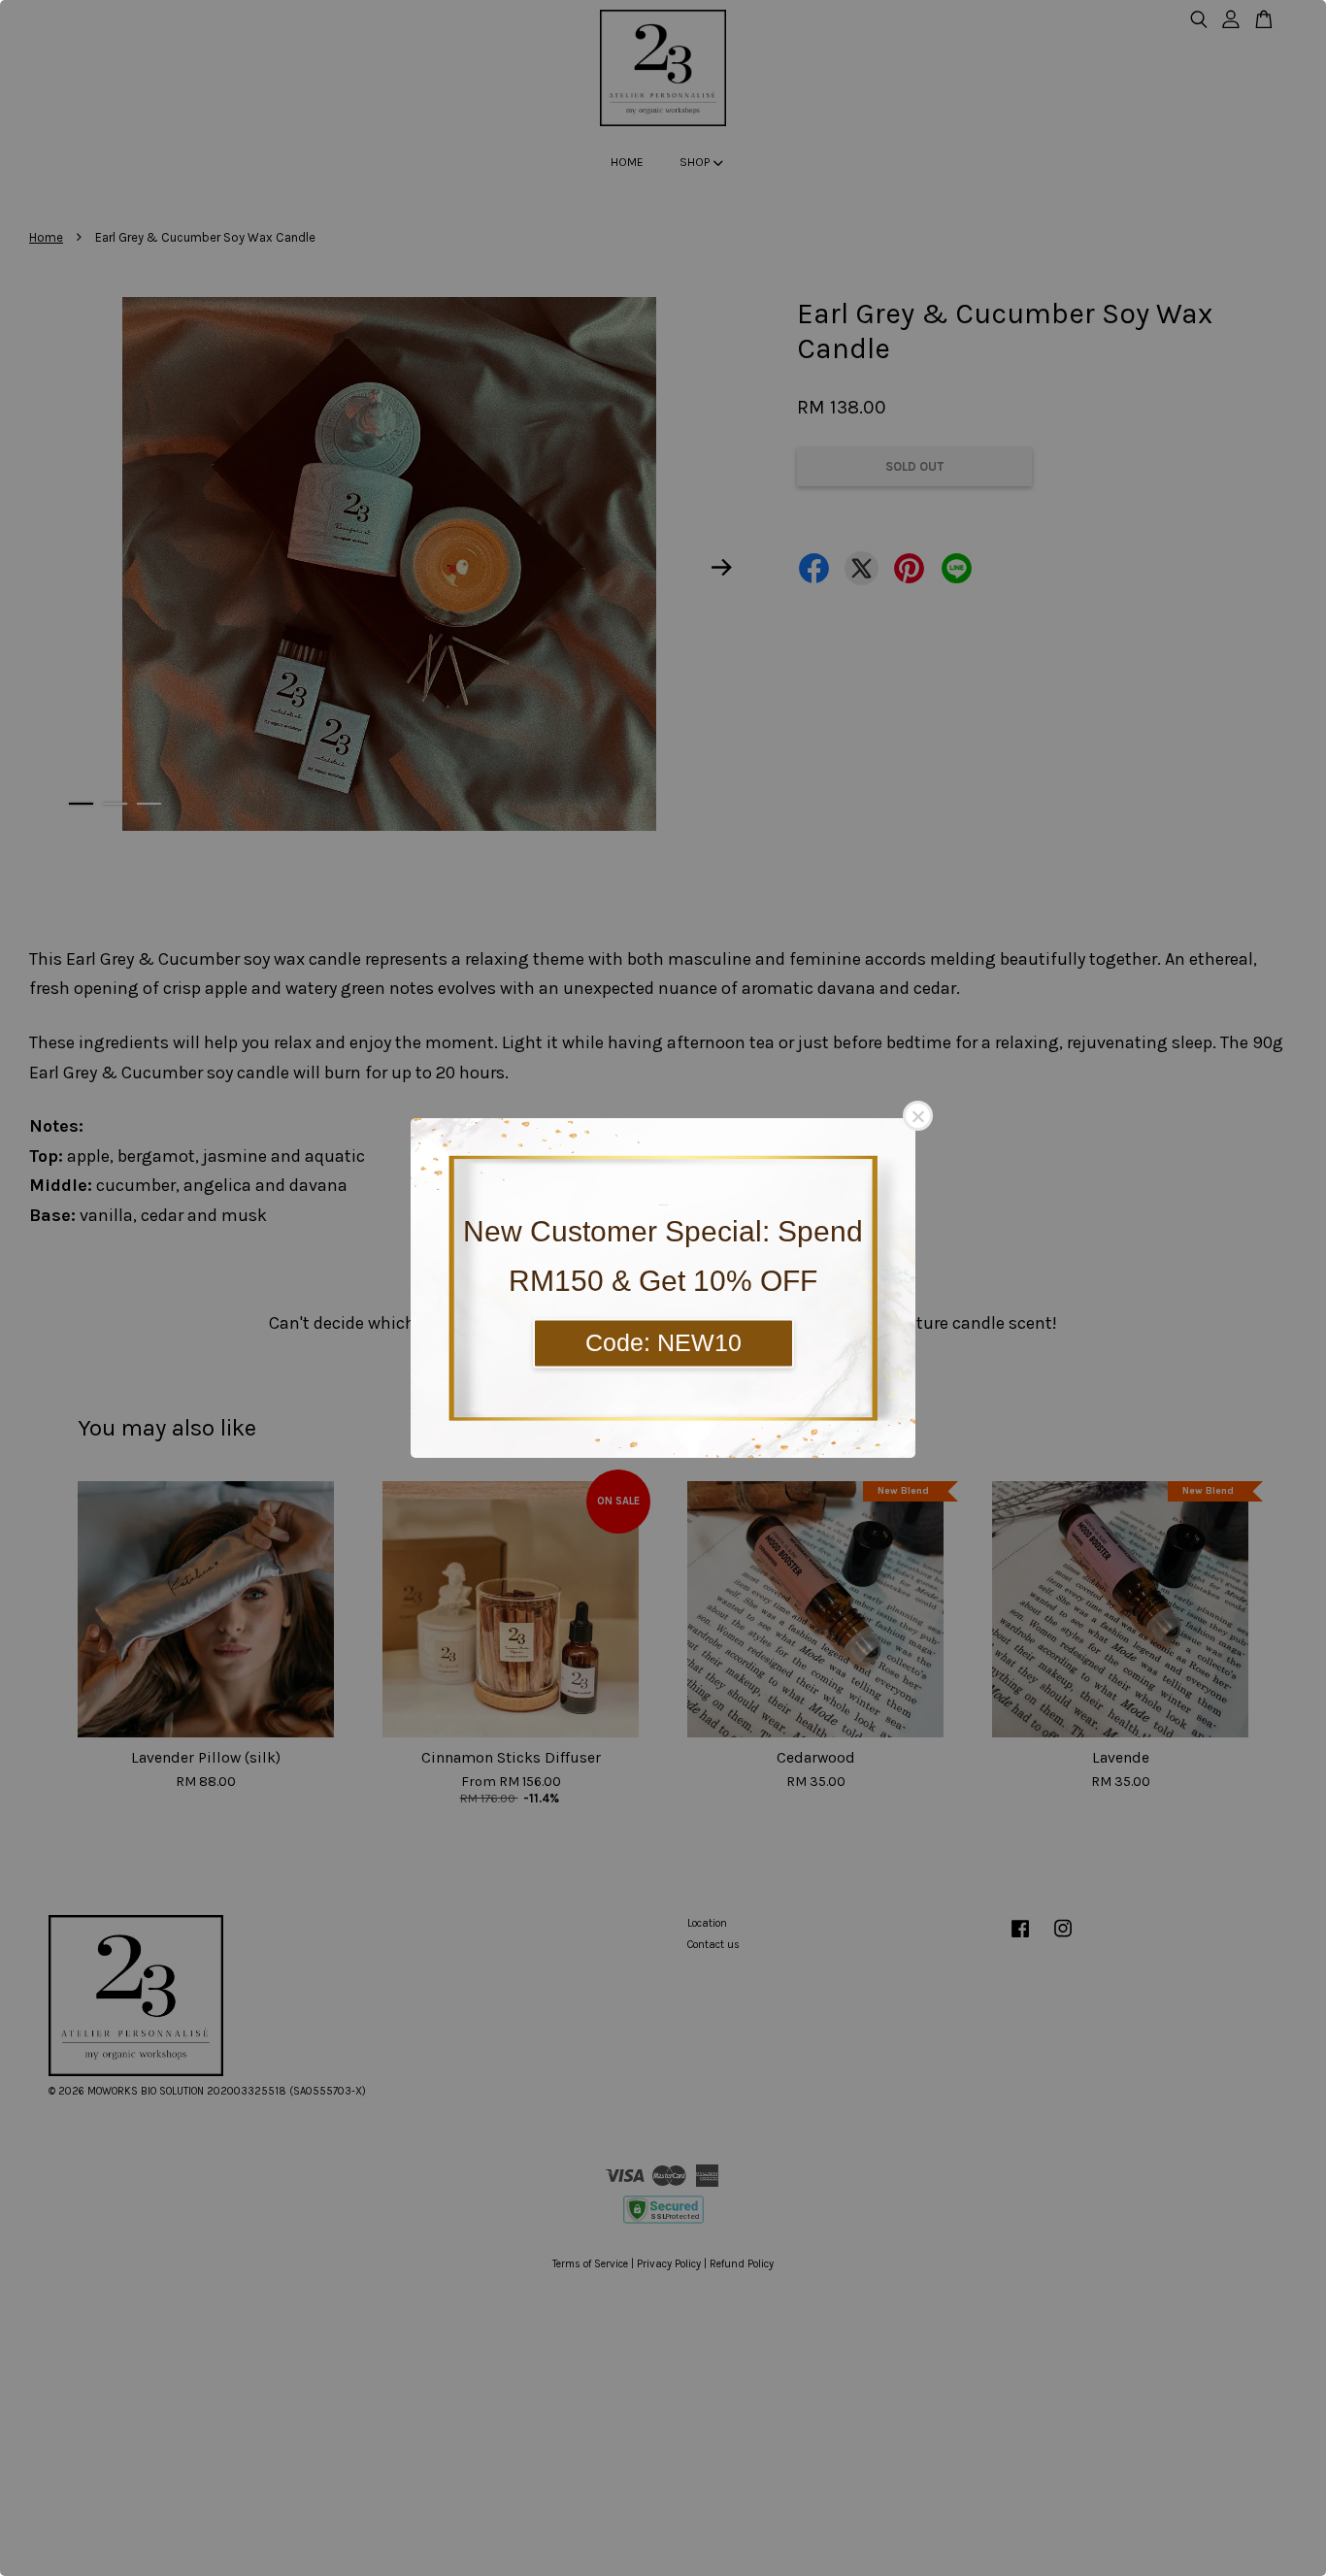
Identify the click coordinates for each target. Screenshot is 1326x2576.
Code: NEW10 (663, 1342)
